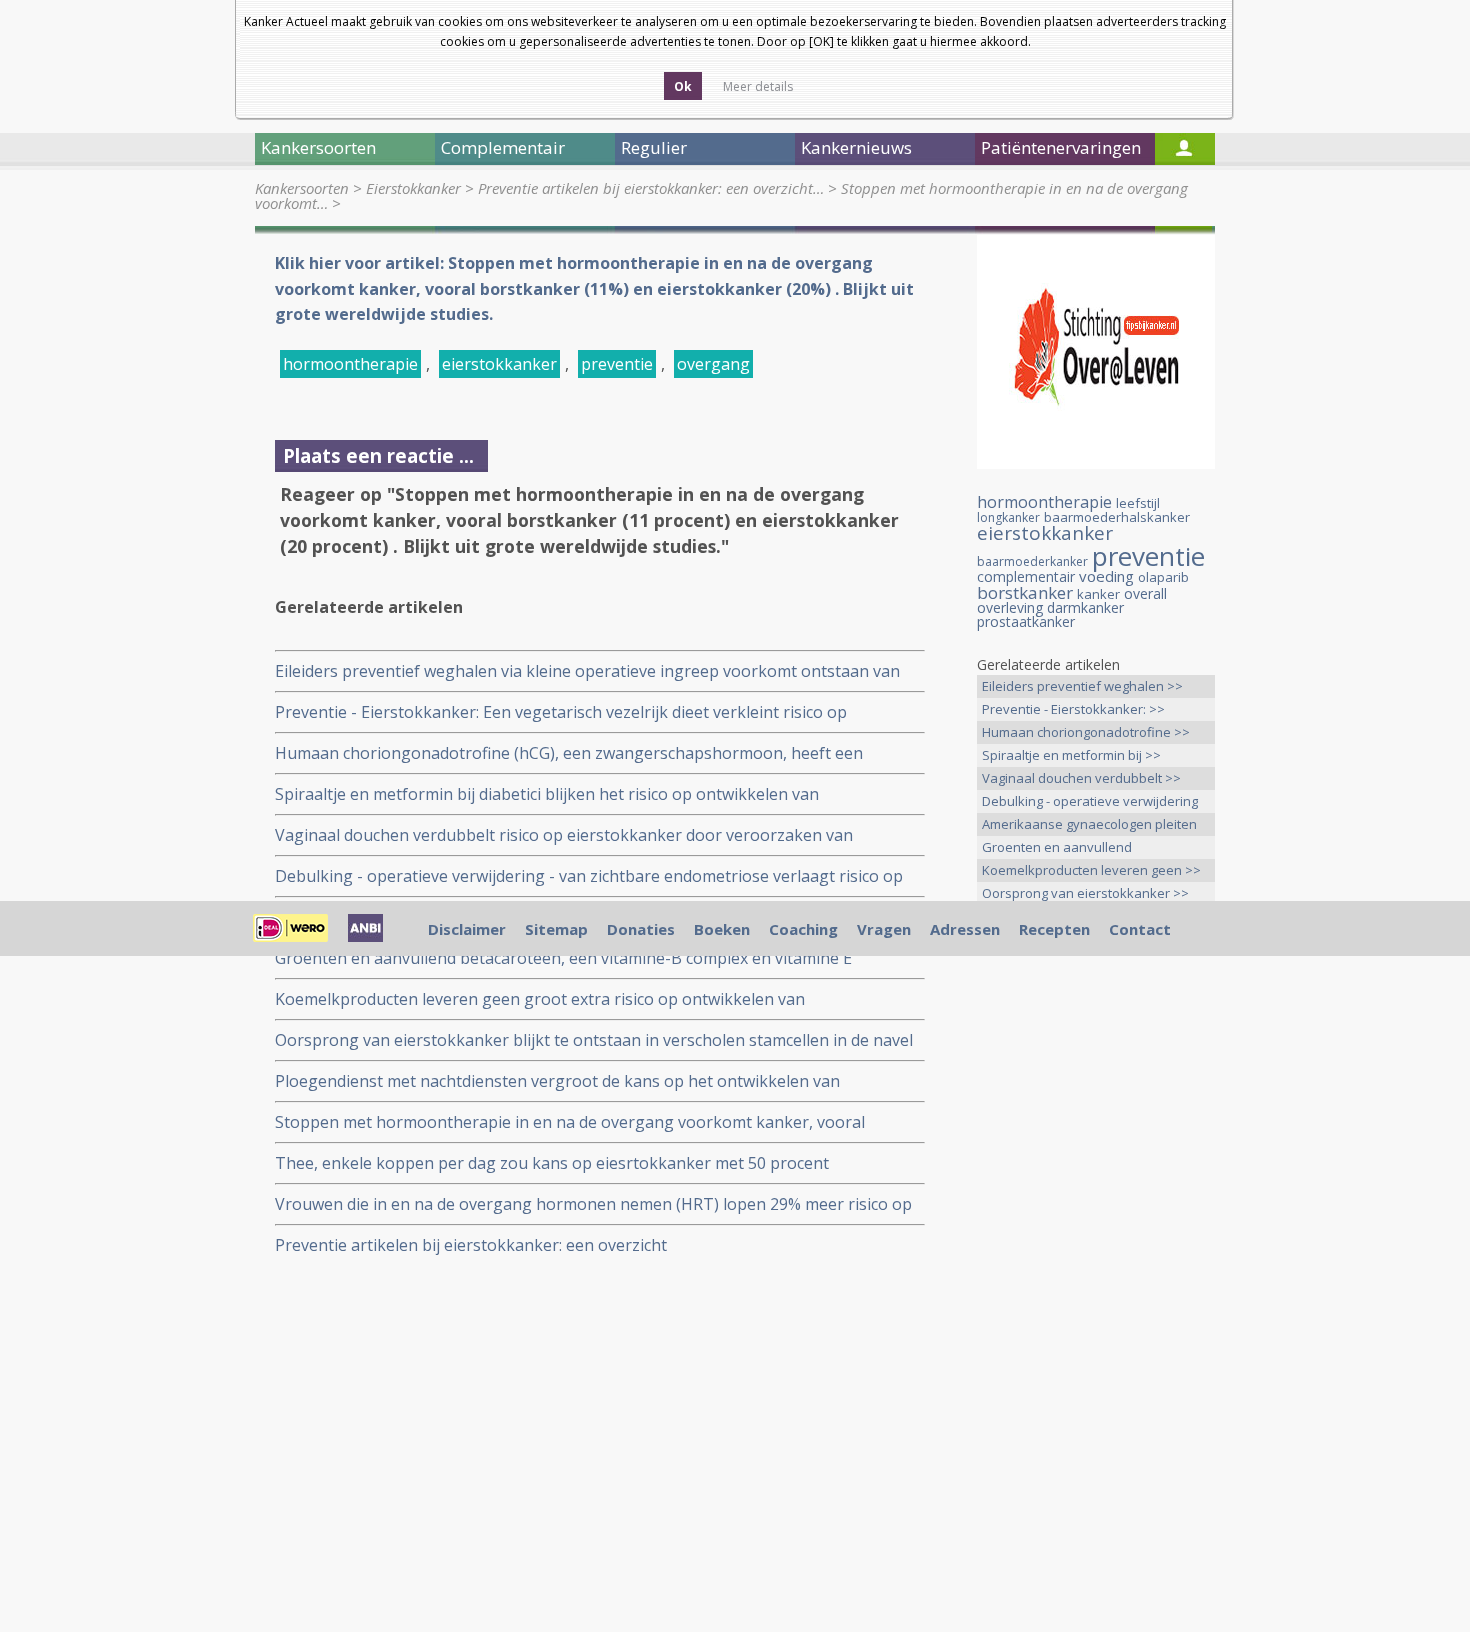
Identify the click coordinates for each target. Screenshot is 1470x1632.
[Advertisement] (1096, 1270)
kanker (1098, 594)
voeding (1106, 576)
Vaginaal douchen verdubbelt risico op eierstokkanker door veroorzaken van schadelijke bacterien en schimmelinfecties (564, 835)
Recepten (1054, 929)
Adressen (965, 929)
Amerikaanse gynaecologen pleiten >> (1089, 825)
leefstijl (1138, 503)
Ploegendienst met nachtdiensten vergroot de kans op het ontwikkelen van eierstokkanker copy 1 (557, 1081)
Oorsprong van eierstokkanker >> (1085, 893)
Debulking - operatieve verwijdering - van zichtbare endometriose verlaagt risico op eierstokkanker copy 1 (589, 876)
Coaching (803, 929)
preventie (617, 364)
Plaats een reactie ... (378, 455)
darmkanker (1085, 607)
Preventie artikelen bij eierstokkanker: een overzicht (471, 1245)
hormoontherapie (350, 364)
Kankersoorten (302, 188)
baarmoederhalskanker (1117, 517)
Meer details (758, 86)
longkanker (1008, 517)
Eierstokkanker (413, 188)
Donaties (641, 929)
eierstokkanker (499, 364)
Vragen (884, 929)
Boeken (722, 929)
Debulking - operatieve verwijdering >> (1090, 802)
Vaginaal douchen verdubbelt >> (1081, 778)
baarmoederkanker (1032, 561)
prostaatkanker (1026, 621)
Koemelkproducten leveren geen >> (1091, 870)
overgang (713, 364)
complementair (1026, 576)
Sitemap (556, 929)
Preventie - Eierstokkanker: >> (1073, 709)
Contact (1140, 929)
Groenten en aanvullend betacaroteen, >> (1057, 848)
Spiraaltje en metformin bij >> (1071, 755)
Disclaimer (467, 929)
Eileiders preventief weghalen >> (1082, 686)
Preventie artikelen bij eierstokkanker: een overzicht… (651, 188)
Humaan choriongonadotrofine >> (1086, 732)
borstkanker (1025, 592)
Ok (683, 86)
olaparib (1163, 577)
